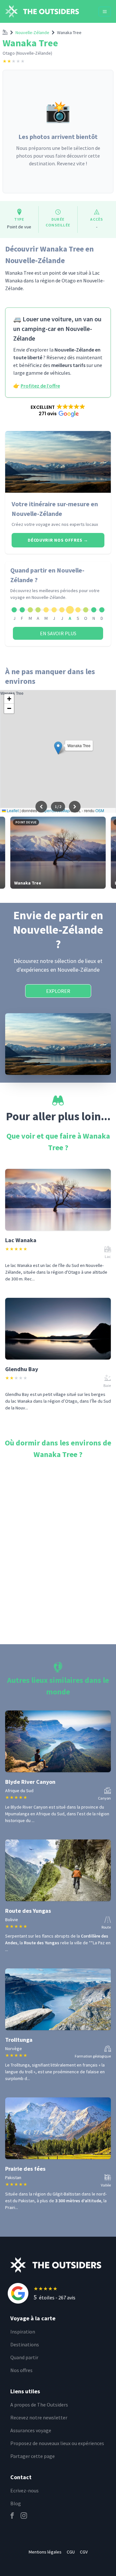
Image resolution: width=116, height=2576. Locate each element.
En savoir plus (58, 633)
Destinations (25, 2344)
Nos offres (21, 2370)
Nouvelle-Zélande (32, 32)
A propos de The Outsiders (39, 2405)
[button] (58, 410)
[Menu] (105, 12)
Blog (16, 2503)
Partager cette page (33, 2456)
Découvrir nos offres (58, 540)
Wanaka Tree (69, 32)
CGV (84, 2552)
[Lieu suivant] (75, 807)
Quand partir (24, 2357)
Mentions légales (45, 2552)
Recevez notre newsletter (39, 2417)
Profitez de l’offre (40, 386)
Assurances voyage (31, 2430)
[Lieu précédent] (41, 807)
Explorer (58, 991)
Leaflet (12, 810)
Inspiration (23, 2332)
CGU (71, 2552)
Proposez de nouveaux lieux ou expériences (57, 2443)
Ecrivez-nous (24, 2490)
